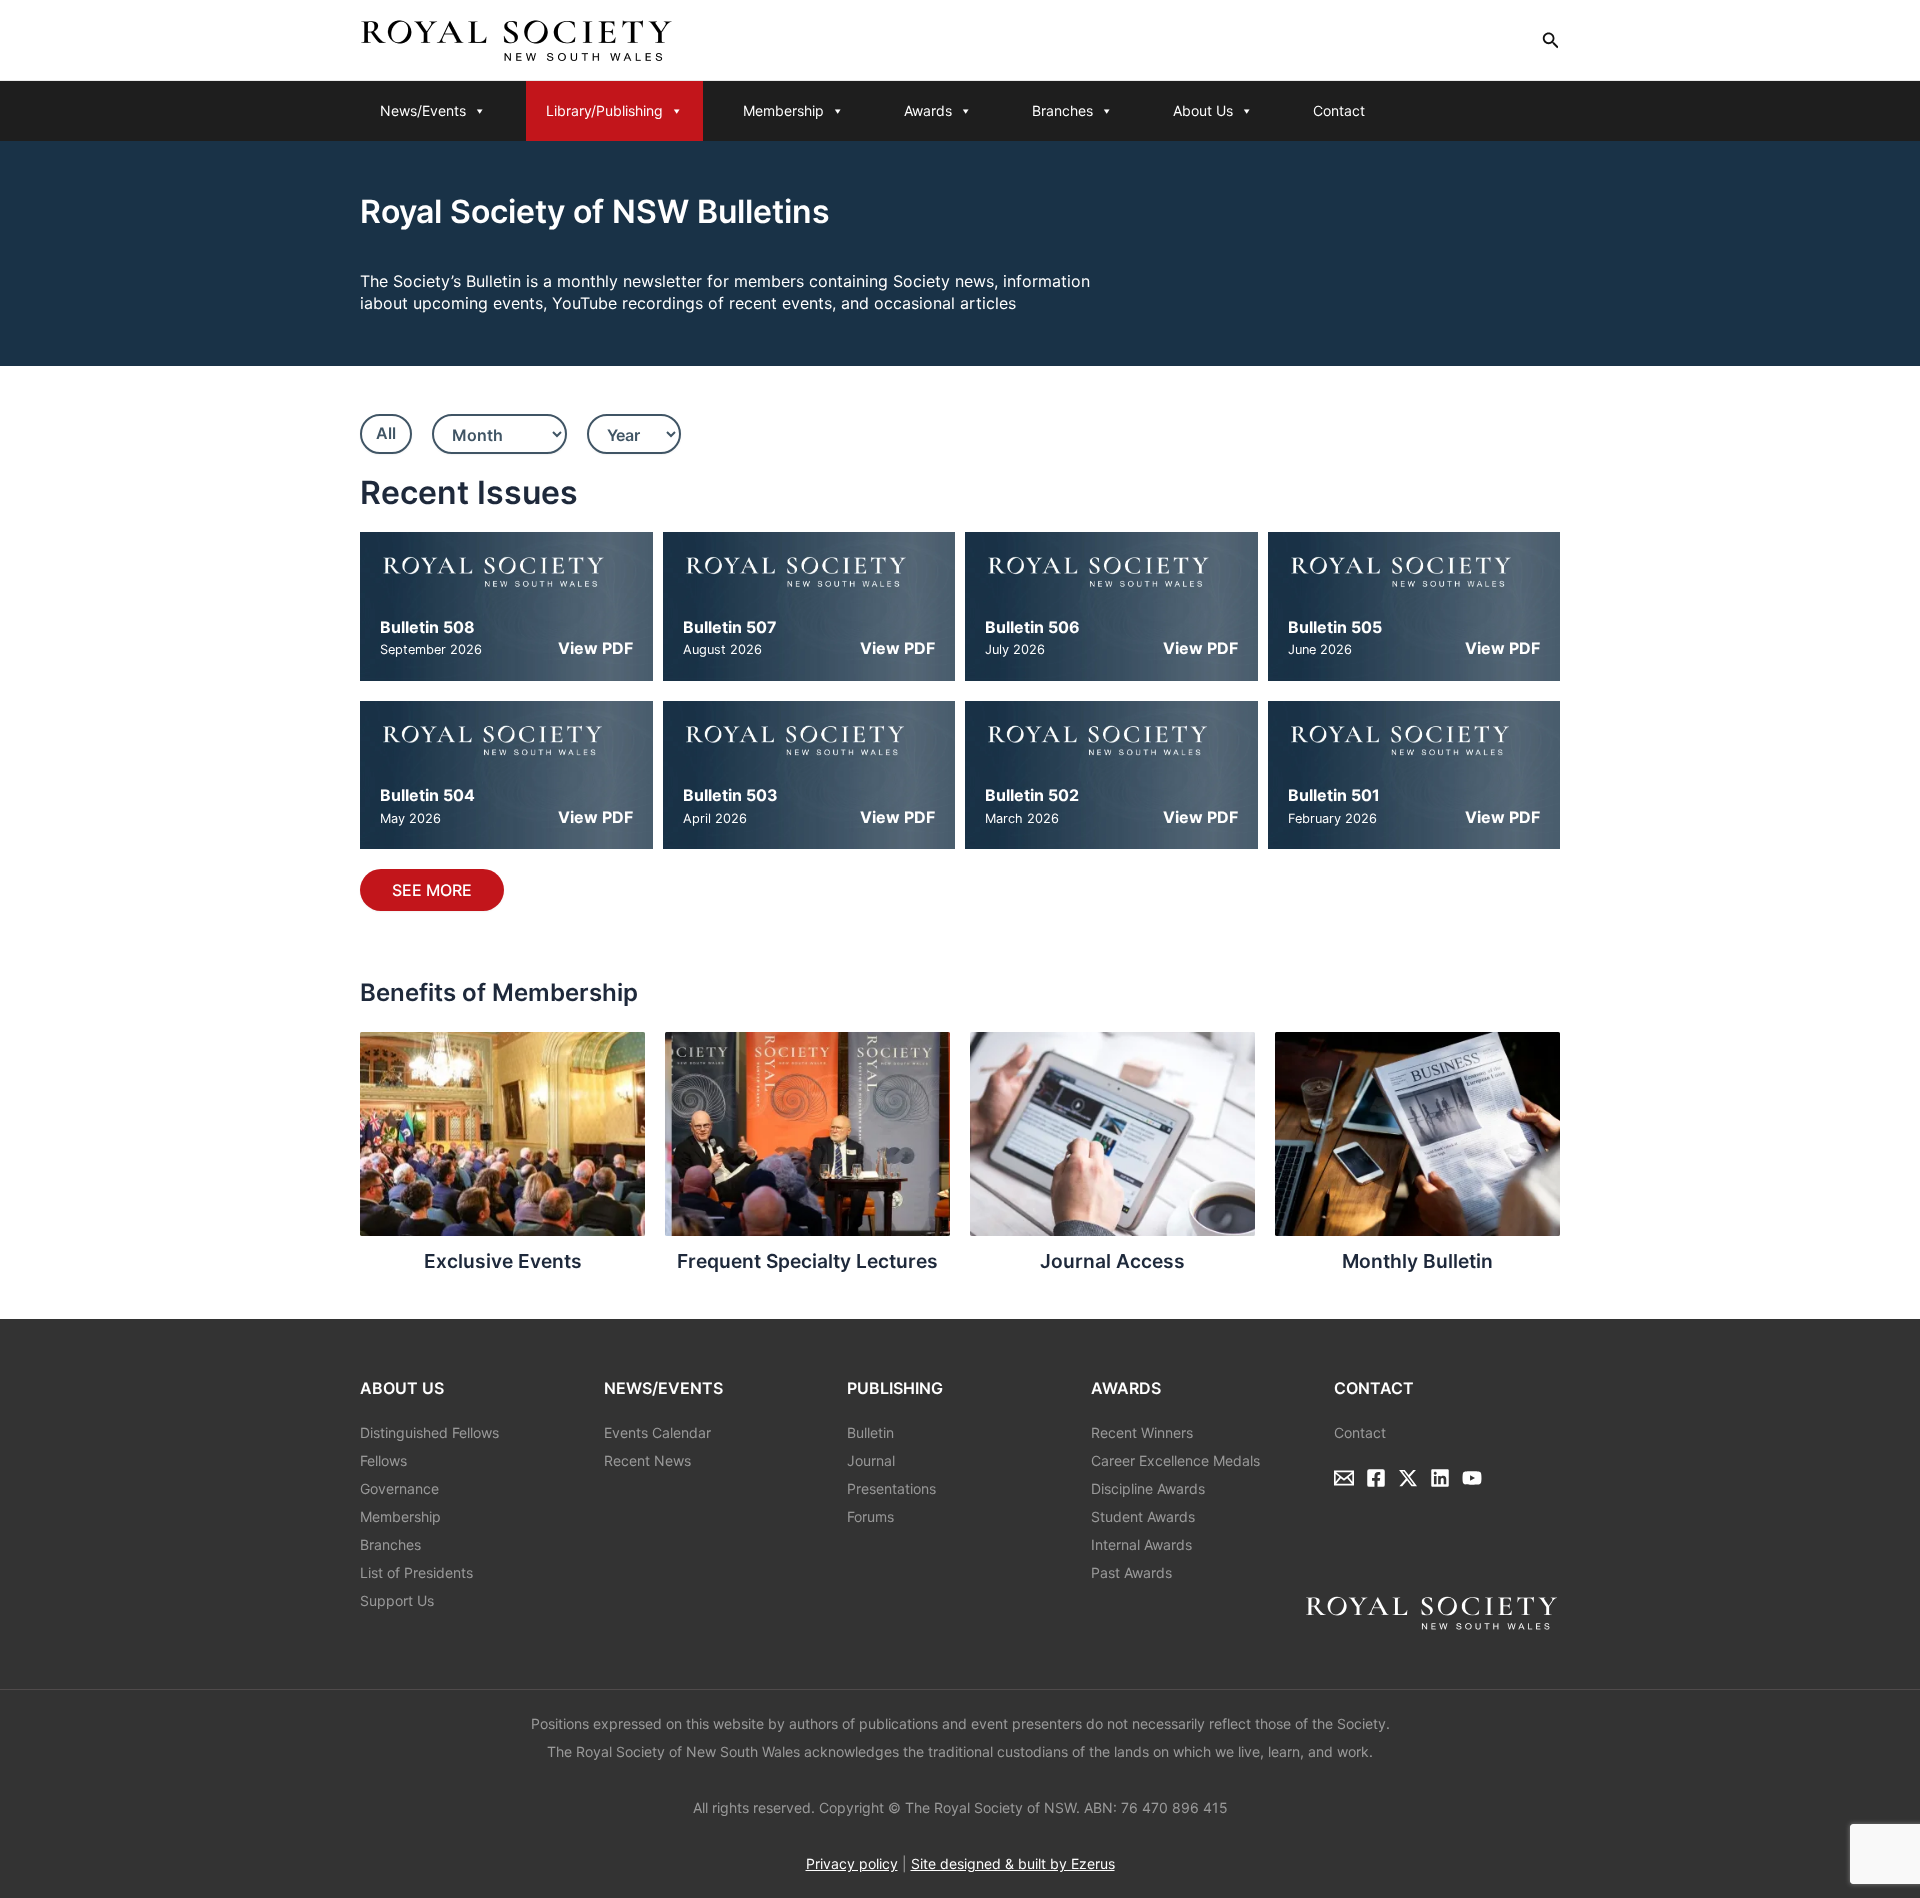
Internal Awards (1141, 1544)
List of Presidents (416, 1572)
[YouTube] (1472, 1478)
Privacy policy (852, 1863)
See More (432, 890)
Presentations (891, 1488)
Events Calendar (657, 1432)
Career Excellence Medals (1175, 1460)
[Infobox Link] (502, 1159)
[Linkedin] (1440, 1478)
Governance (399, 1488)
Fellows (383, 1460)
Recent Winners (1142, 1432)
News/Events (423, 110)
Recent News (647, 1460)
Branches (1062, 110)
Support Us (397, 1600)
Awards (928, 110)
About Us (1203, 110)
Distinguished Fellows (429, 1432)
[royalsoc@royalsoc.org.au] (1344, 1478)
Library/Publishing (604, 110)
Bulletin (870, 1432)
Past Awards (1131, 1572)
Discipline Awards (1148, 1488)
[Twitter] (1408, 1478)
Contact (1339, 110)
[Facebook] (1376, 1478)
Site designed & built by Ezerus (1013, 1863)
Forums (870, 1516)
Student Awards (1143, 1516)
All (386, 433)
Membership (783, 110)
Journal (871, 1460)
